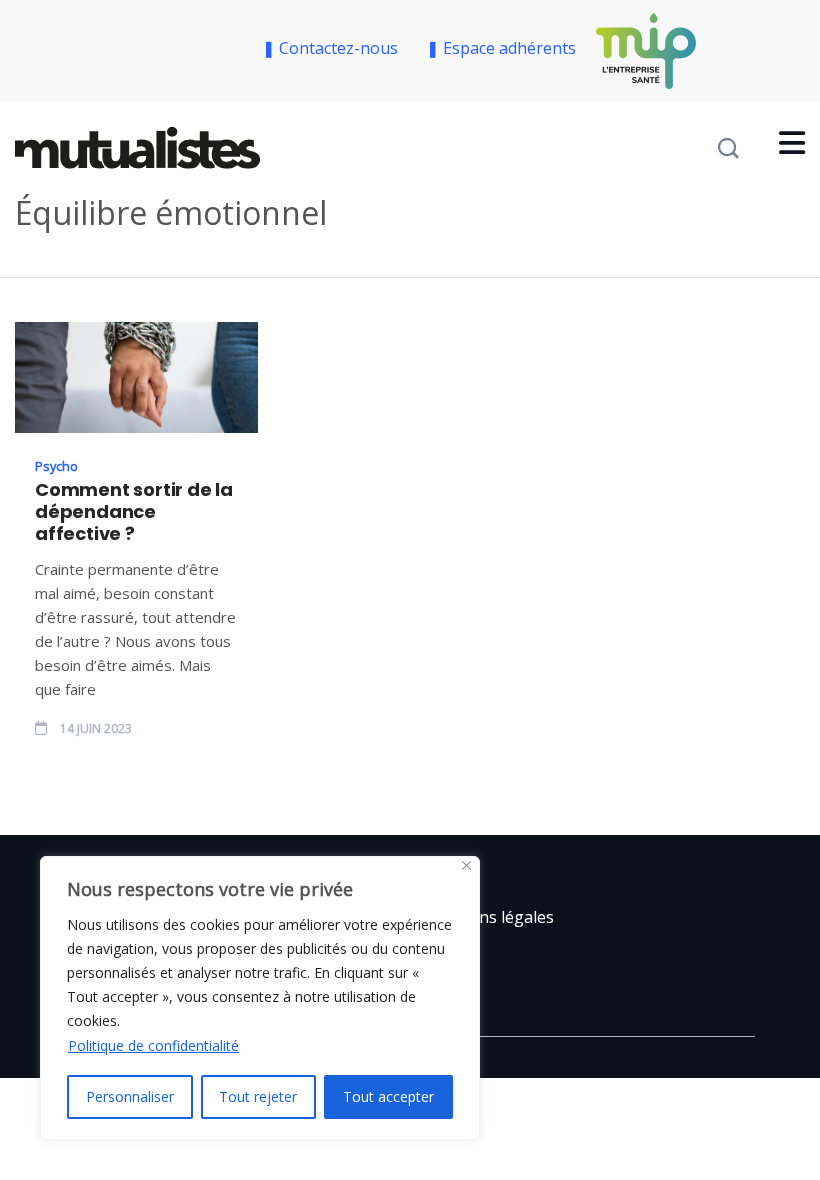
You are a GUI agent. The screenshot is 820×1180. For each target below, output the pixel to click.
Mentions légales (489, 917)
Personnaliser (130, 1096)
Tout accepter (388, 1096)
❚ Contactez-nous (334, 48)
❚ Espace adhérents (501, 48)
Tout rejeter (258, 1096)
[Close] (466, 865)
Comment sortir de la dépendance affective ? (134, 512)
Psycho (56, 466)
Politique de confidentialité (153, 1045)
